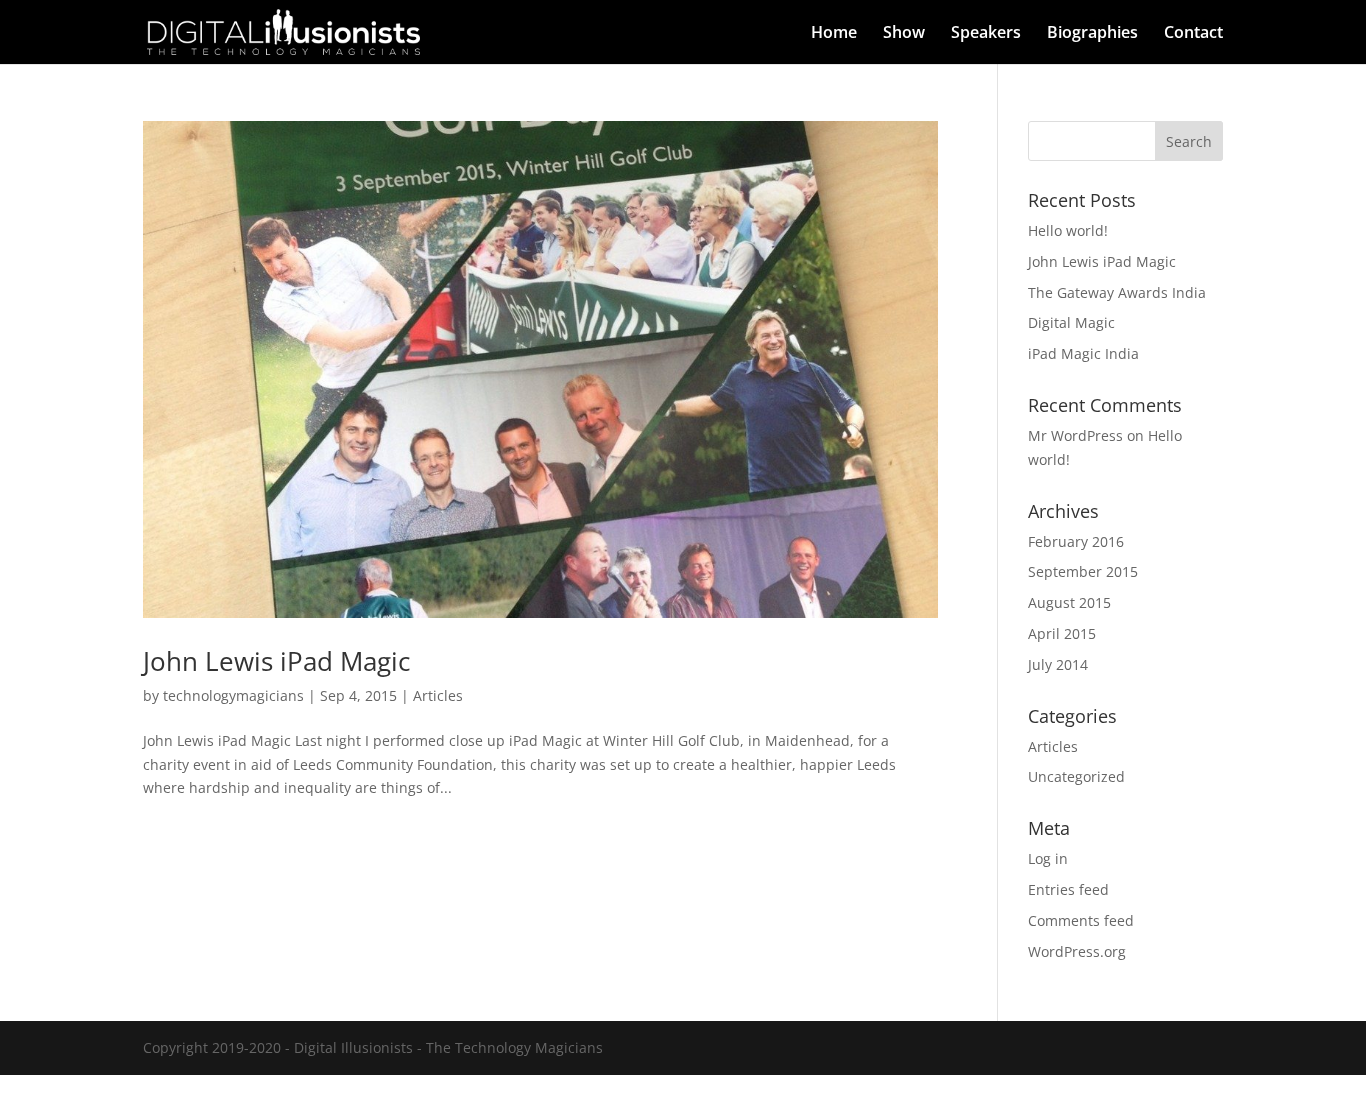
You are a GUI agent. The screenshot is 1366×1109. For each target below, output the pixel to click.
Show (904, 34)
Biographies (1092, 34)
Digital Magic (1071, 322)
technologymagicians (233, 695)
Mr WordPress (1075, 435)
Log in (1048, 858)
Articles (438, 695)
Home (834, 34)
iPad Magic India (1083, 353)
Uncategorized (1076, 776)
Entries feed (1068, 889)
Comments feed (1081, 920)
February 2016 (1076, 541)
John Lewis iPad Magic (276, 661)
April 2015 (1062, 633)
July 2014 (1058, 664)
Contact (1193, 34)
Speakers (986, 34)
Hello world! (1068, 230)
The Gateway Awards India (1117, 292)
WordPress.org (1077, 951)
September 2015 (1083, 571)
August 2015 (1069, 602)
